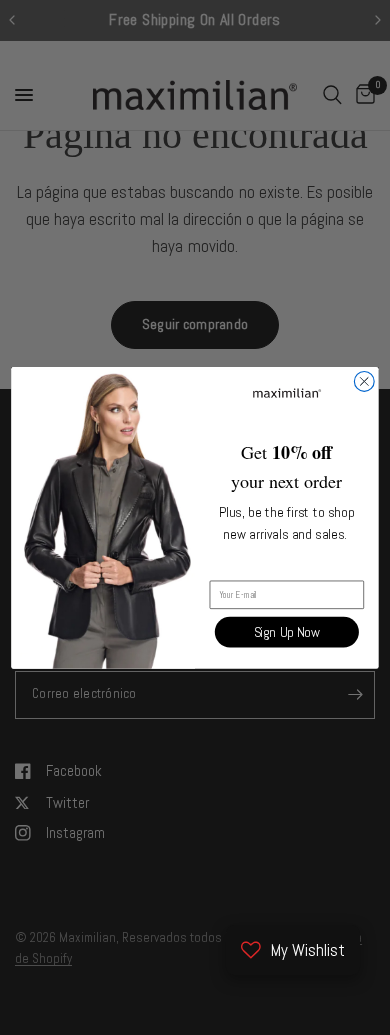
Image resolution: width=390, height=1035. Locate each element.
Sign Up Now (287, 632)
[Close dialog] (364, 381)
